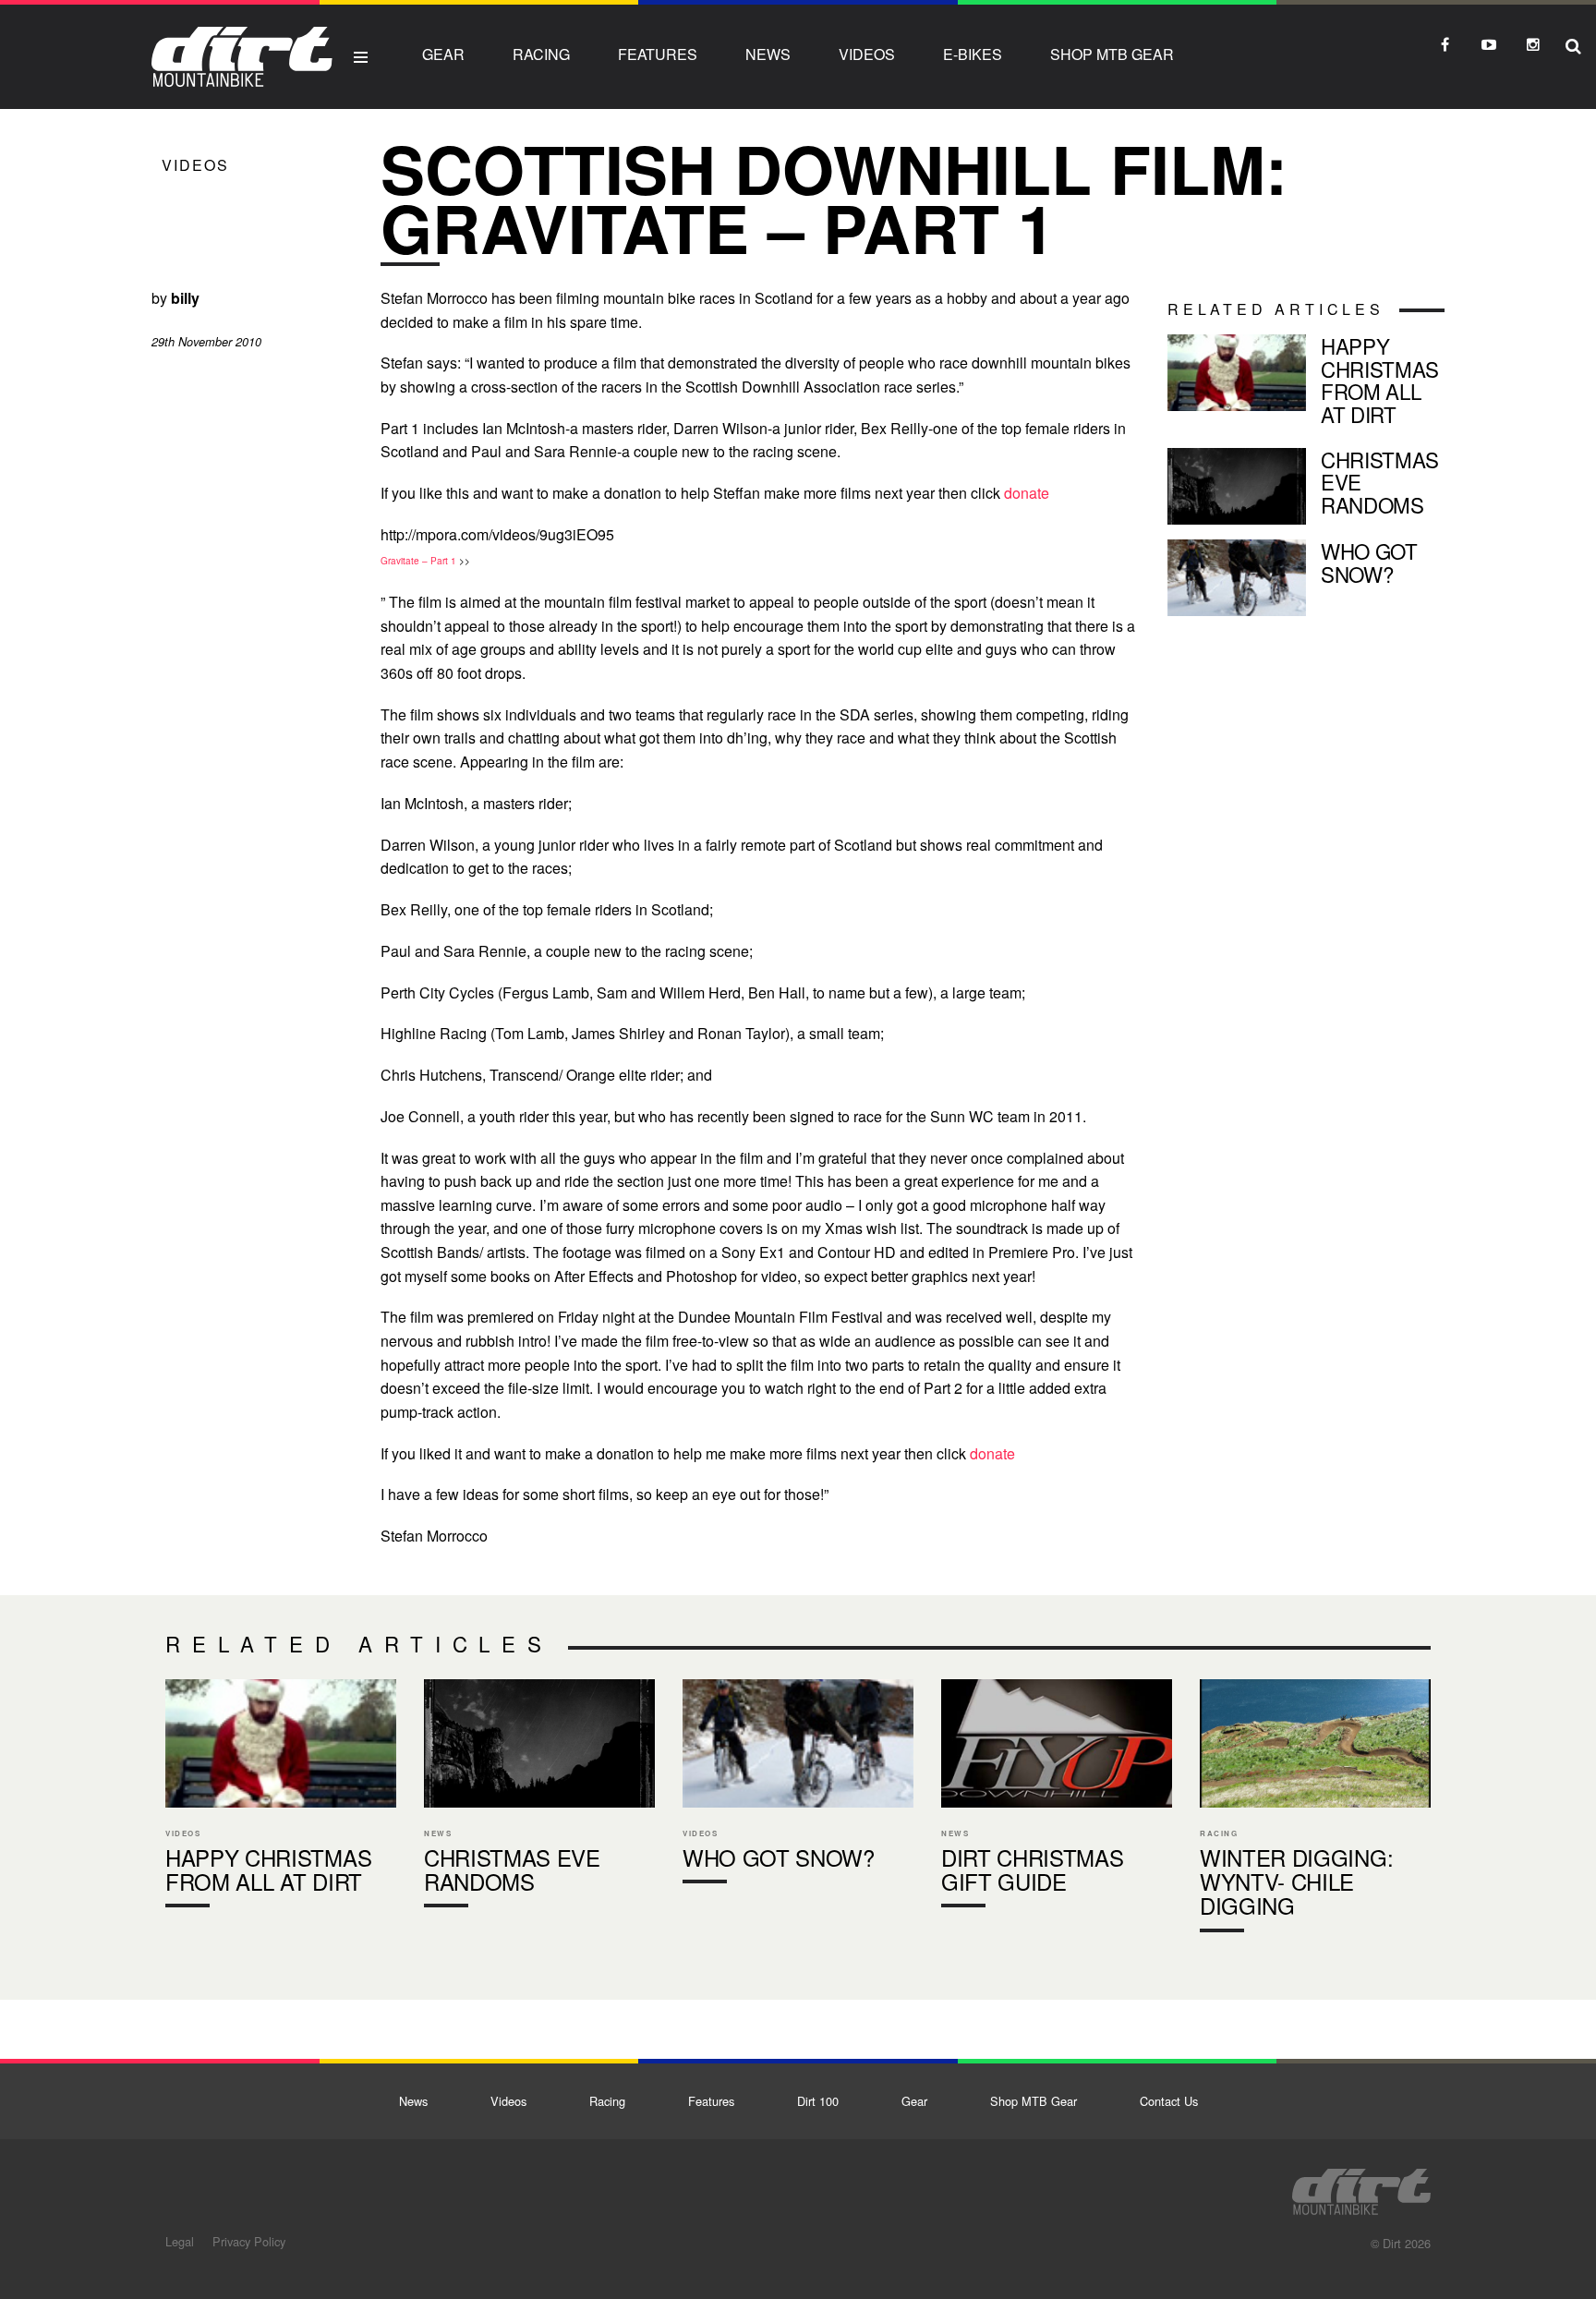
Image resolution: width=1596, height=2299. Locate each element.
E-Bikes (973, 54)
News (768, 54)
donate (1027, 493)
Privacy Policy (249, 2241)
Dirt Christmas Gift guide (1057, 1797)
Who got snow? (1306, 578)
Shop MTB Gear (1112, 54)
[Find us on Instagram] (1533, 44)
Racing (541, 54)
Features (658, 54)
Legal (180, 2241)
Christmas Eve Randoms (1306, 486)
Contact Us (1169, 2101)
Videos (867, 54)
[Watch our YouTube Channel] (1489, 44)
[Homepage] (1361, 2186)
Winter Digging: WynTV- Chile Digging (1315, 1810)
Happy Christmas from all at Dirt (1306, 384)
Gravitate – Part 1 (418, 561)
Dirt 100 (818, 2101)
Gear (443, 54)
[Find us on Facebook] (1445, 44)
